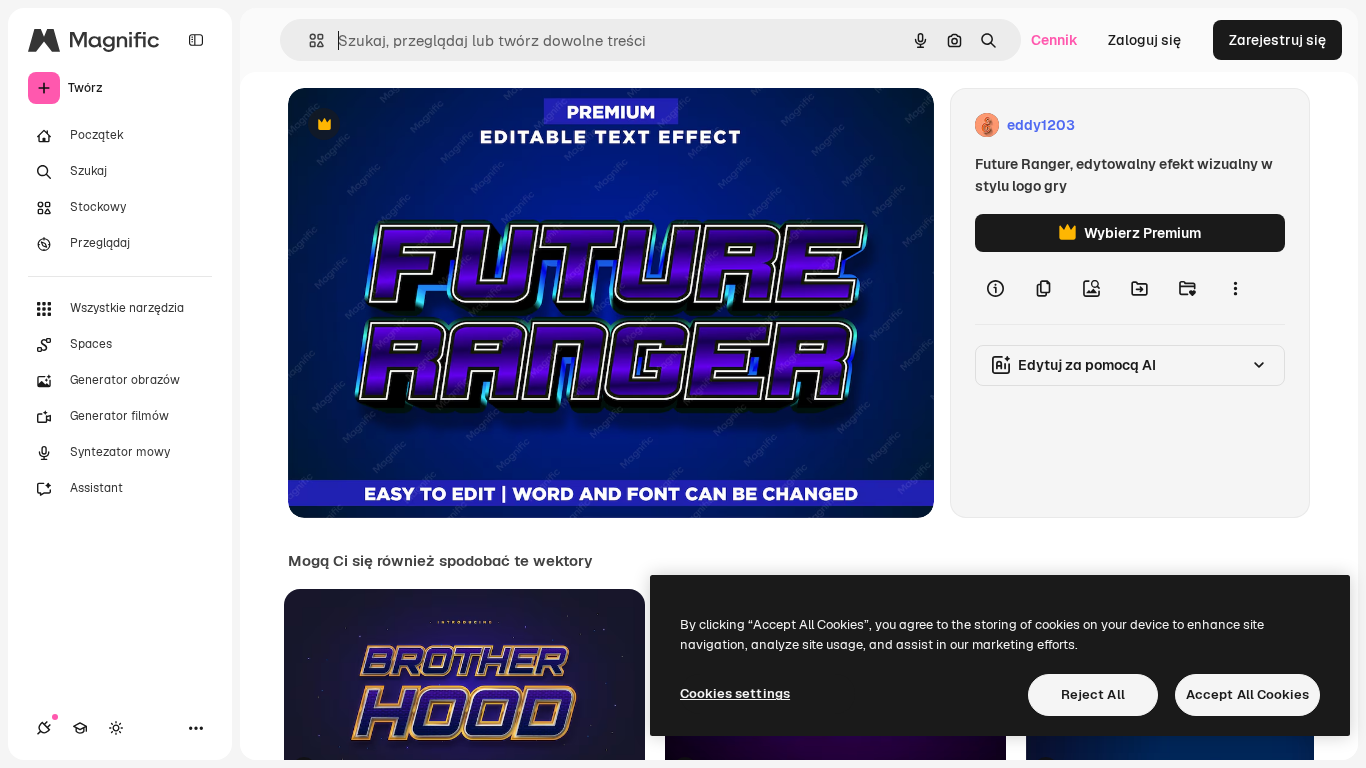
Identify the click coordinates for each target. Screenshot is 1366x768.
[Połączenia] (44, 728)
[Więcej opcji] (1235, 288)
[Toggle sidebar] (196, 40)
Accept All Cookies (1247, 694)
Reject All (1093, 694)
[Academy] (80, 728)
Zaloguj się (1144, 40)
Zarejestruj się (1277, 40)
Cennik (1054, 40)
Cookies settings (735, 693)
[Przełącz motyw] (116, 728)
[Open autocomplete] (308, 40)
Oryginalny (426, 125)
